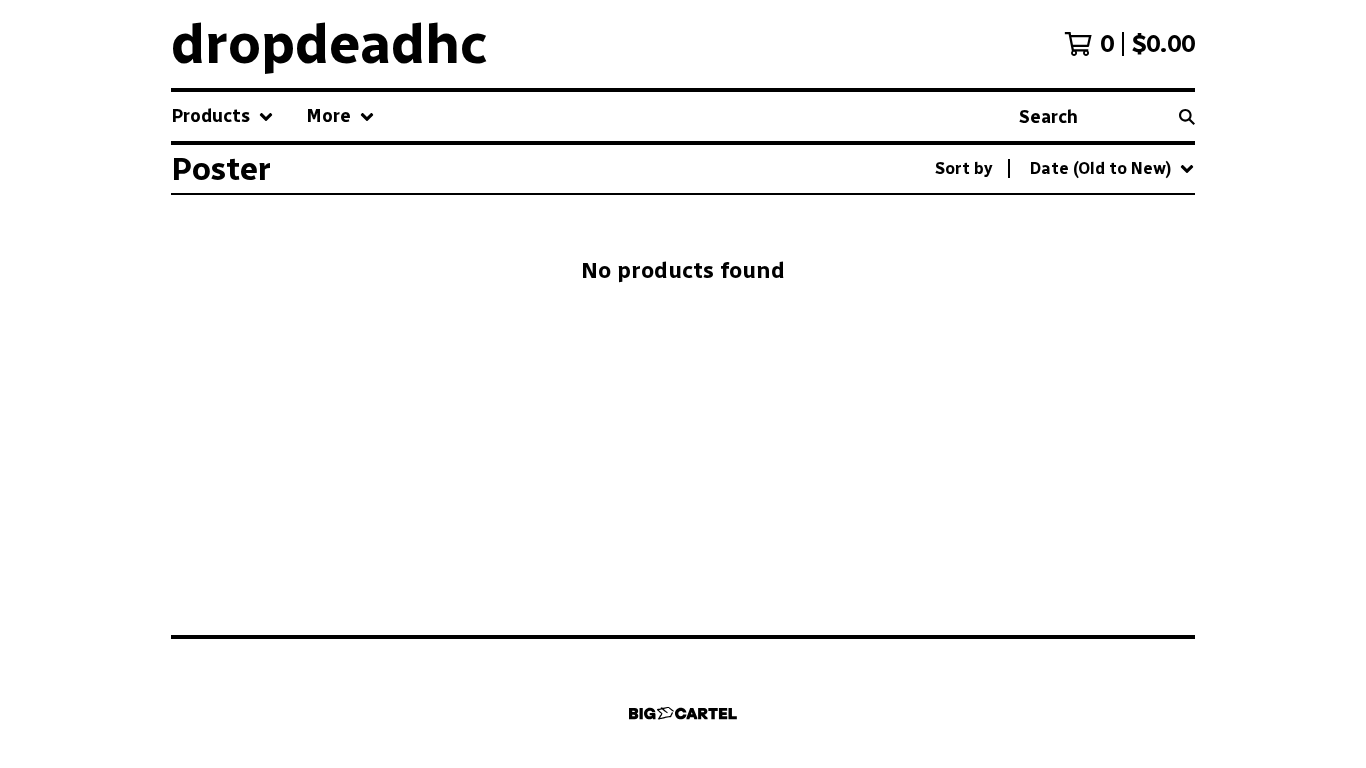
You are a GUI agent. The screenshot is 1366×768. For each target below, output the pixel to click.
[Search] (1187, 116)
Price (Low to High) (1069, 444)
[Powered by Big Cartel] (683, 713)
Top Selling (1039, 284)
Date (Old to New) (1065, 412)
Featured (1032, 220)
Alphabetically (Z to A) (1083, 348)
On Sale (1025, 252)
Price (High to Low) (1069, 476)
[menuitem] (222, 116)
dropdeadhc (329, 44)
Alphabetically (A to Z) (1083, 316)
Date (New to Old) (1065, 380)
